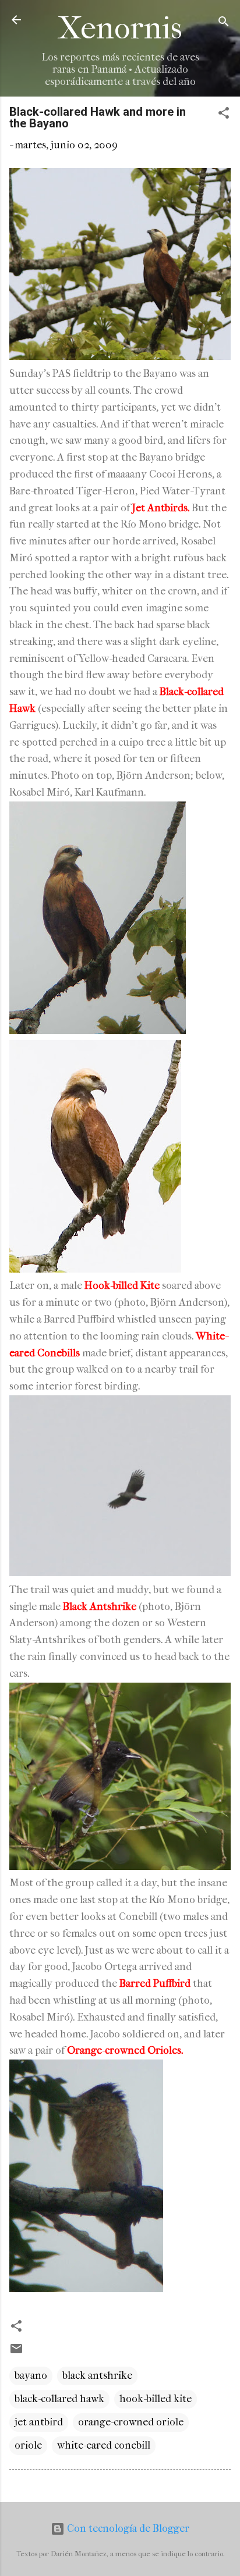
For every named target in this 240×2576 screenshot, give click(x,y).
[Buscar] (224, 24)
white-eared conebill (104, 2445)
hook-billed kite (156, 2399)
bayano (31, 2376)
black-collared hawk (59, 2399)
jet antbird (39, 2422)
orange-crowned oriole (131, 2422)
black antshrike (97, 2376)
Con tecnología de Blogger (127, 2529)
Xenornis (120, 28)
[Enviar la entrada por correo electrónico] (16, 2352)
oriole (28, 2445)
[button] (224, 115)
